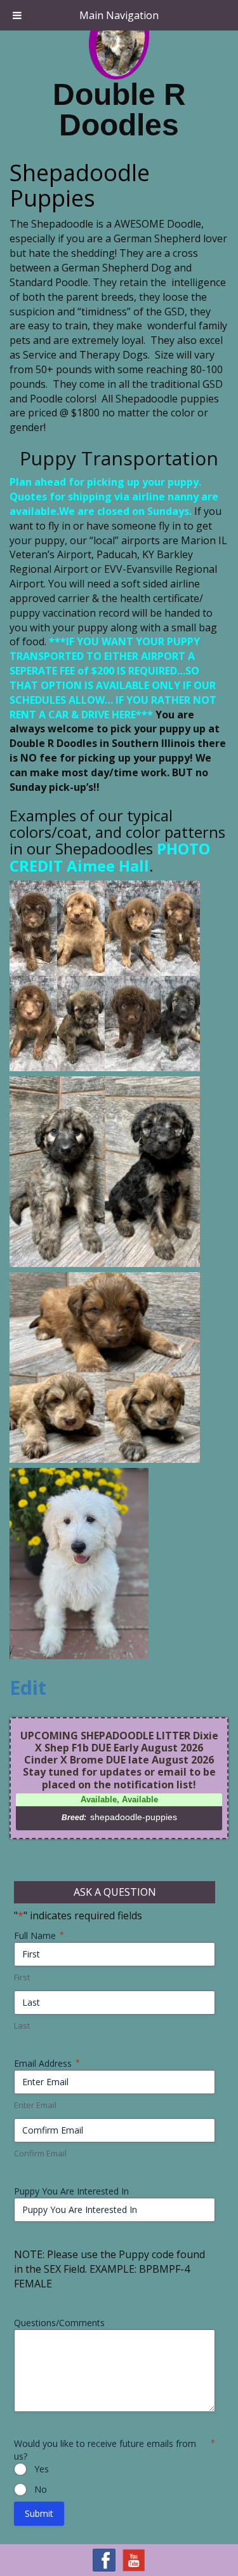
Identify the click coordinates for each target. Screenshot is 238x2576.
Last (22, 2025)
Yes (42, 2469)
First (22, 1977)
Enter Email (35, 2105)
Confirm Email (40, 2153)
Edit (28, 1688)
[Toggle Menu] (17, 15)
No (41, 2489)
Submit (39, 2513)
